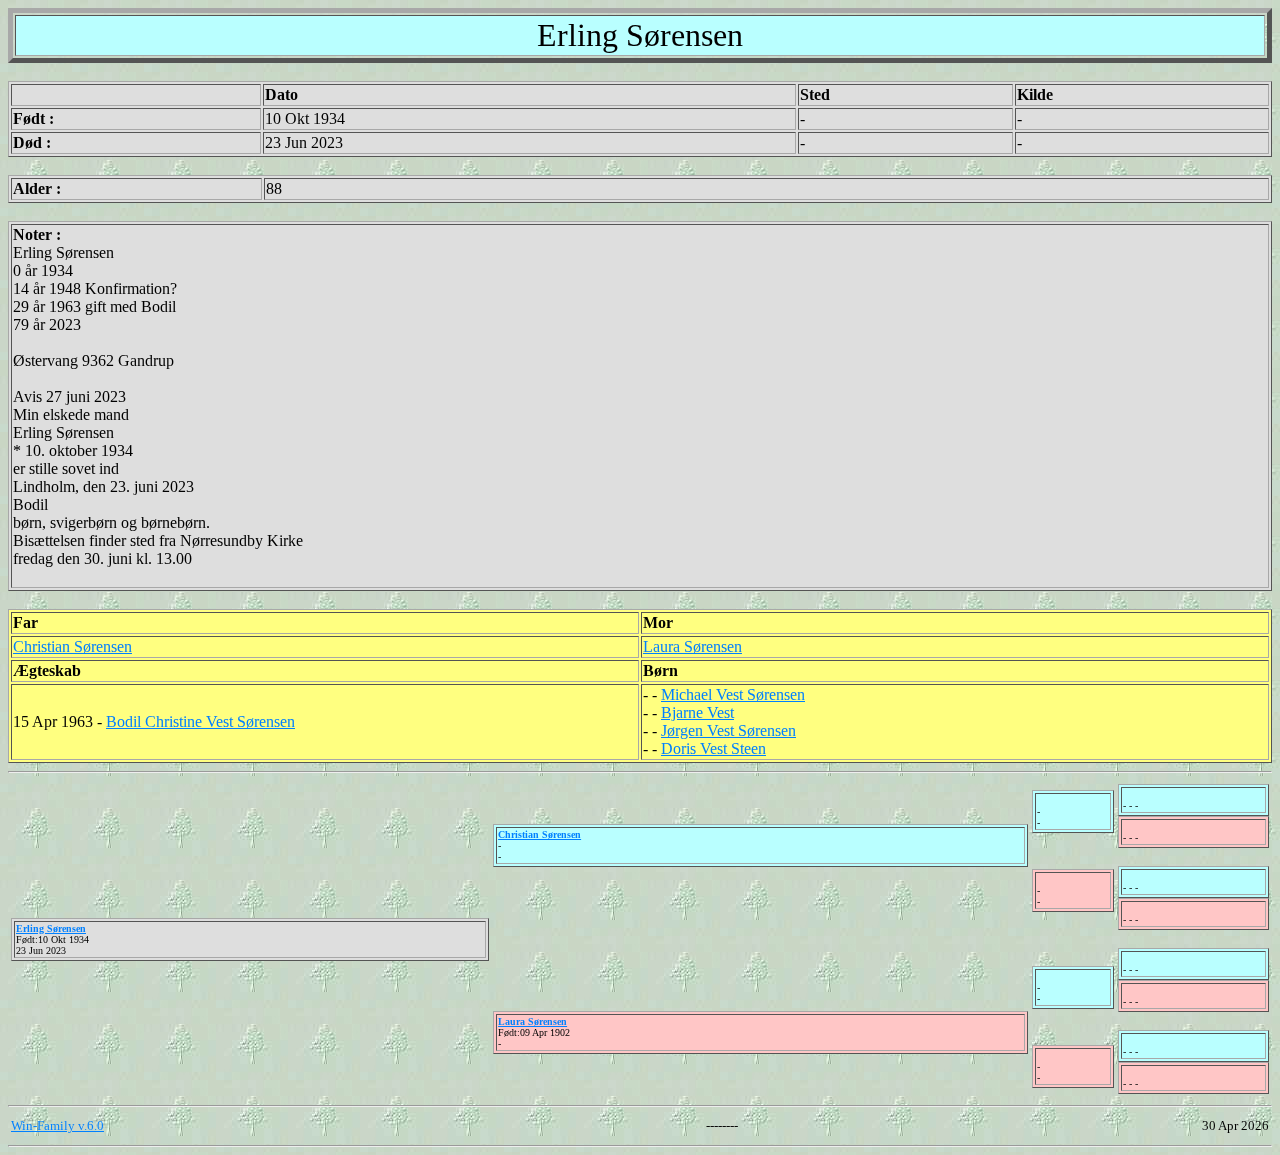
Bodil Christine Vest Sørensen (200, 721)
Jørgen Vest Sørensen (728, 730)
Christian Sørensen (72, 646)
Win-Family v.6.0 (57, 1125)
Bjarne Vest (697, 712)
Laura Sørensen (692, 646)
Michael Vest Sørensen (733, 694)
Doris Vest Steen (713, 748)
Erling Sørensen (51, 928)
